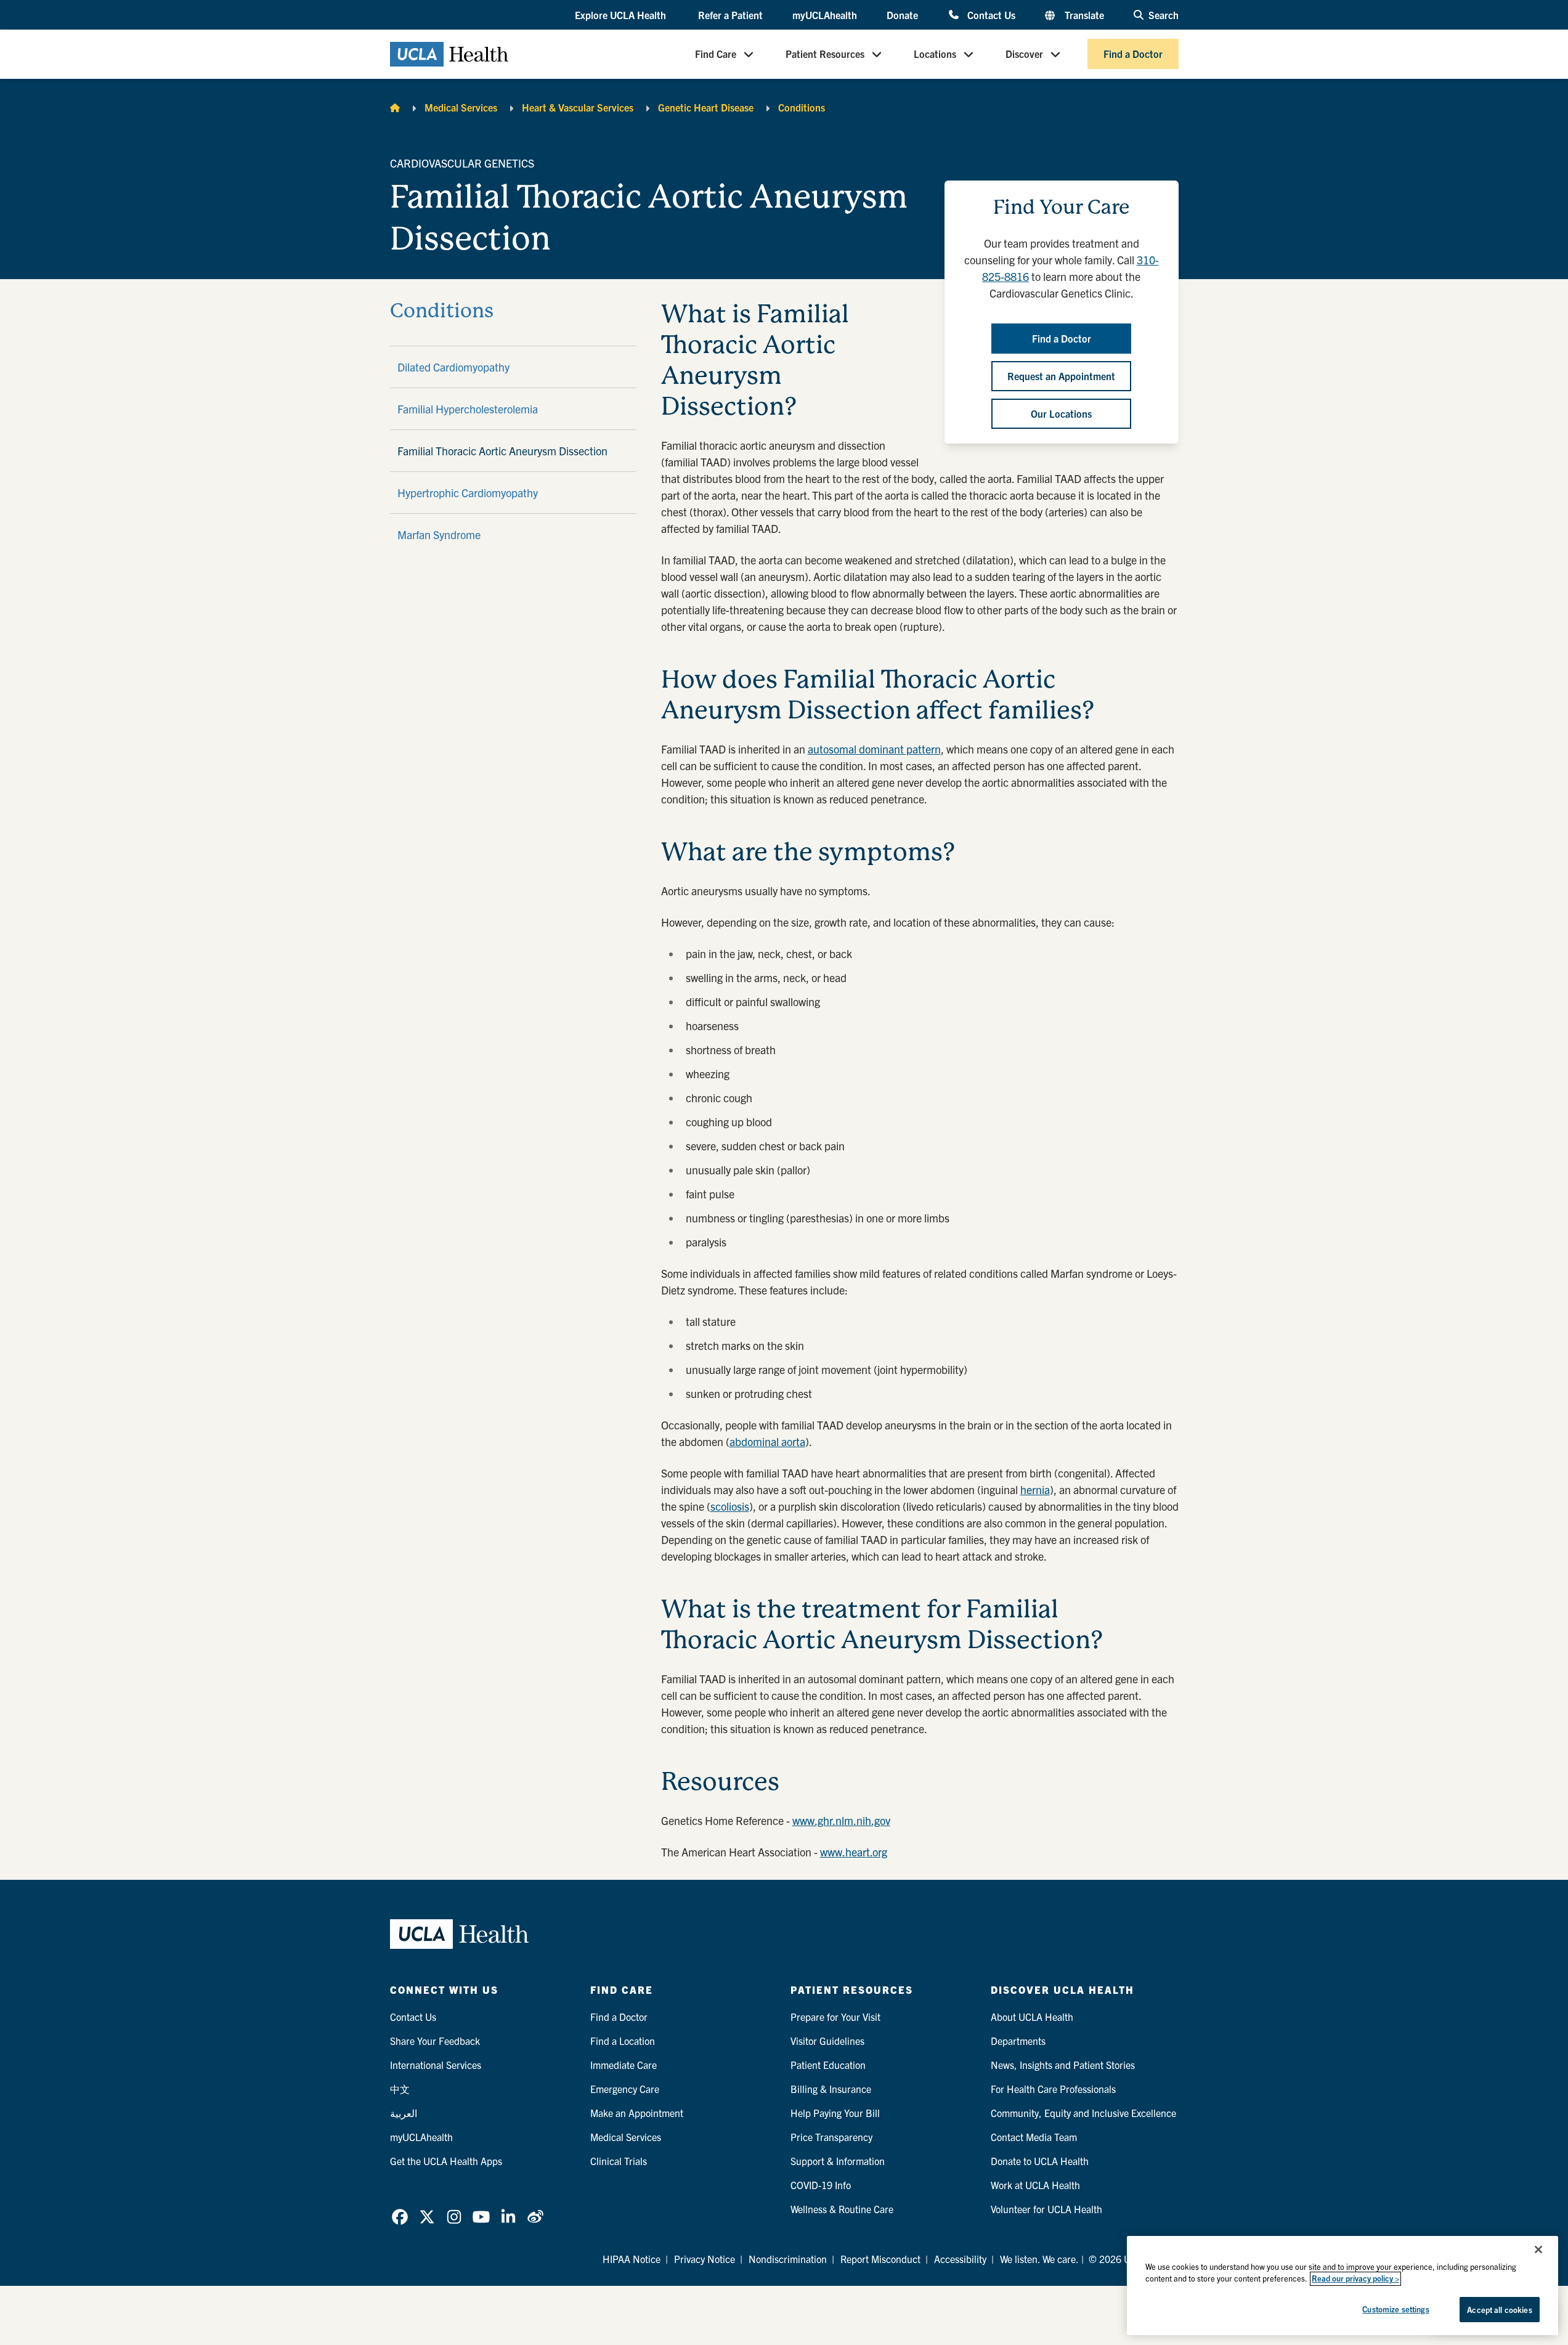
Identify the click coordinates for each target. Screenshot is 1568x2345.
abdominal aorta (767, 1441)
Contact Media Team (1034, 2137)
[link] (400, 2217)
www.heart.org (854, 1852)
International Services (436, 2065)
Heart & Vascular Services (578, 107)
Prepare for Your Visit (835, 2017)
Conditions (802, 107)
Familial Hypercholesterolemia (468, 409)
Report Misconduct (880, 2259)
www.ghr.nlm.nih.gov (841, 1820)
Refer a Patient (730, 15)
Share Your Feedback (435, 2041)
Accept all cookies (1499, 2310)
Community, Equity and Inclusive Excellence (1083, 2113)
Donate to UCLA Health (1040, 2161)
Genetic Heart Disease (706, 107)
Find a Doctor (1133, 54)
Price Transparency (831, 2137)
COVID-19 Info (821, 2185)
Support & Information (838, 2161)
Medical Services (461, 107)
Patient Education (828, 2065)
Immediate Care (624, 2065)
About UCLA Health (1032, 2017)
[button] (622, 15)
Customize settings (1395, 2309)
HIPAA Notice (632, 2259)
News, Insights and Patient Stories (1063, 2065)
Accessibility (960, 2259)
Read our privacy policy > (1355, 2279)
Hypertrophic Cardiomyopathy (468, 493)
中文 (400, 2089)
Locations (935, 54)
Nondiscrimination (788, 2259)
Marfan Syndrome (439, 534)
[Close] (1538, 2249)
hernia (1035, 1490)
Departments (1018, 2041)
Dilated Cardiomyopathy (453, 367)
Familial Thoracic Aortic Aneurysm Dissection (502, 451)
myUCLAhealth (825, 15)
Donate (902, 15)
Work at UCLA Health (1035, 2185)
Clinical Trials (619, 2161)
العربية (404, 2113)
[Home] (395, 107)
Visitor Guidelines (827, 2041)
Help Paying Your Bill (835, 2113)
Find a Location (623, 2041)
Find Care (716, 54)
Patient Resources (825, 54)
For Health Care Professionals (1053, 2089)
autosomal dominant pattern (874, 749)
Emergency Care (625, 2089)
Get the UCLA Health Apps (446, 2161)
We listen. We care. (1039, 2259)
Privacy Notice (705, 2259)
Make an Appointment (637, 2113)
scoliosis (730, 1506)
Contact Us (991, 14)
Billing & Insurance (831, 2089)
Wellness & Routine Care (842, 2209)
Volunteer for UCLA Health (1046, 2209)
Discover (1024, 54)
